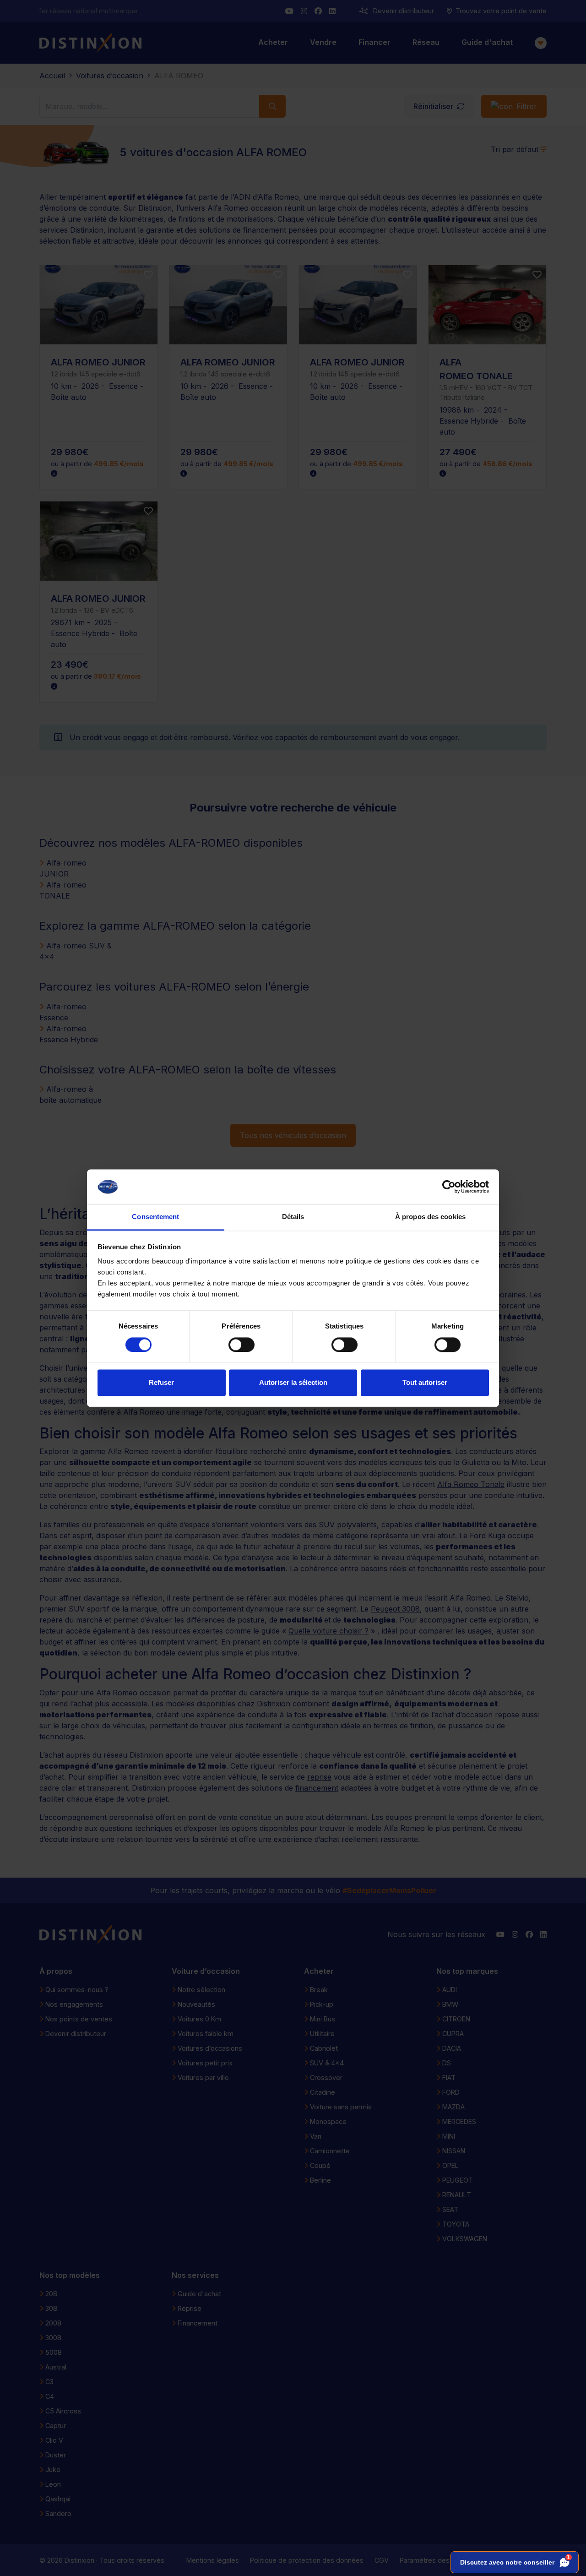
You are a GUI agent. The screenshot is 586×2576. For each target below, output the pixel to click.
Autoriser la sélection (293, 1383)
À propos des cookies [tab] (430, 1217)
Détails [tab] (293, 1217)
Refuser (161, 1383)
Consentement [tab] (155, 1217)
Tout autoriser (425, 1383)
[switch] (241, 1345)
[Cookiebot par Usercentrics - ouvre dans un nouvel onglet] (449, 1187)
